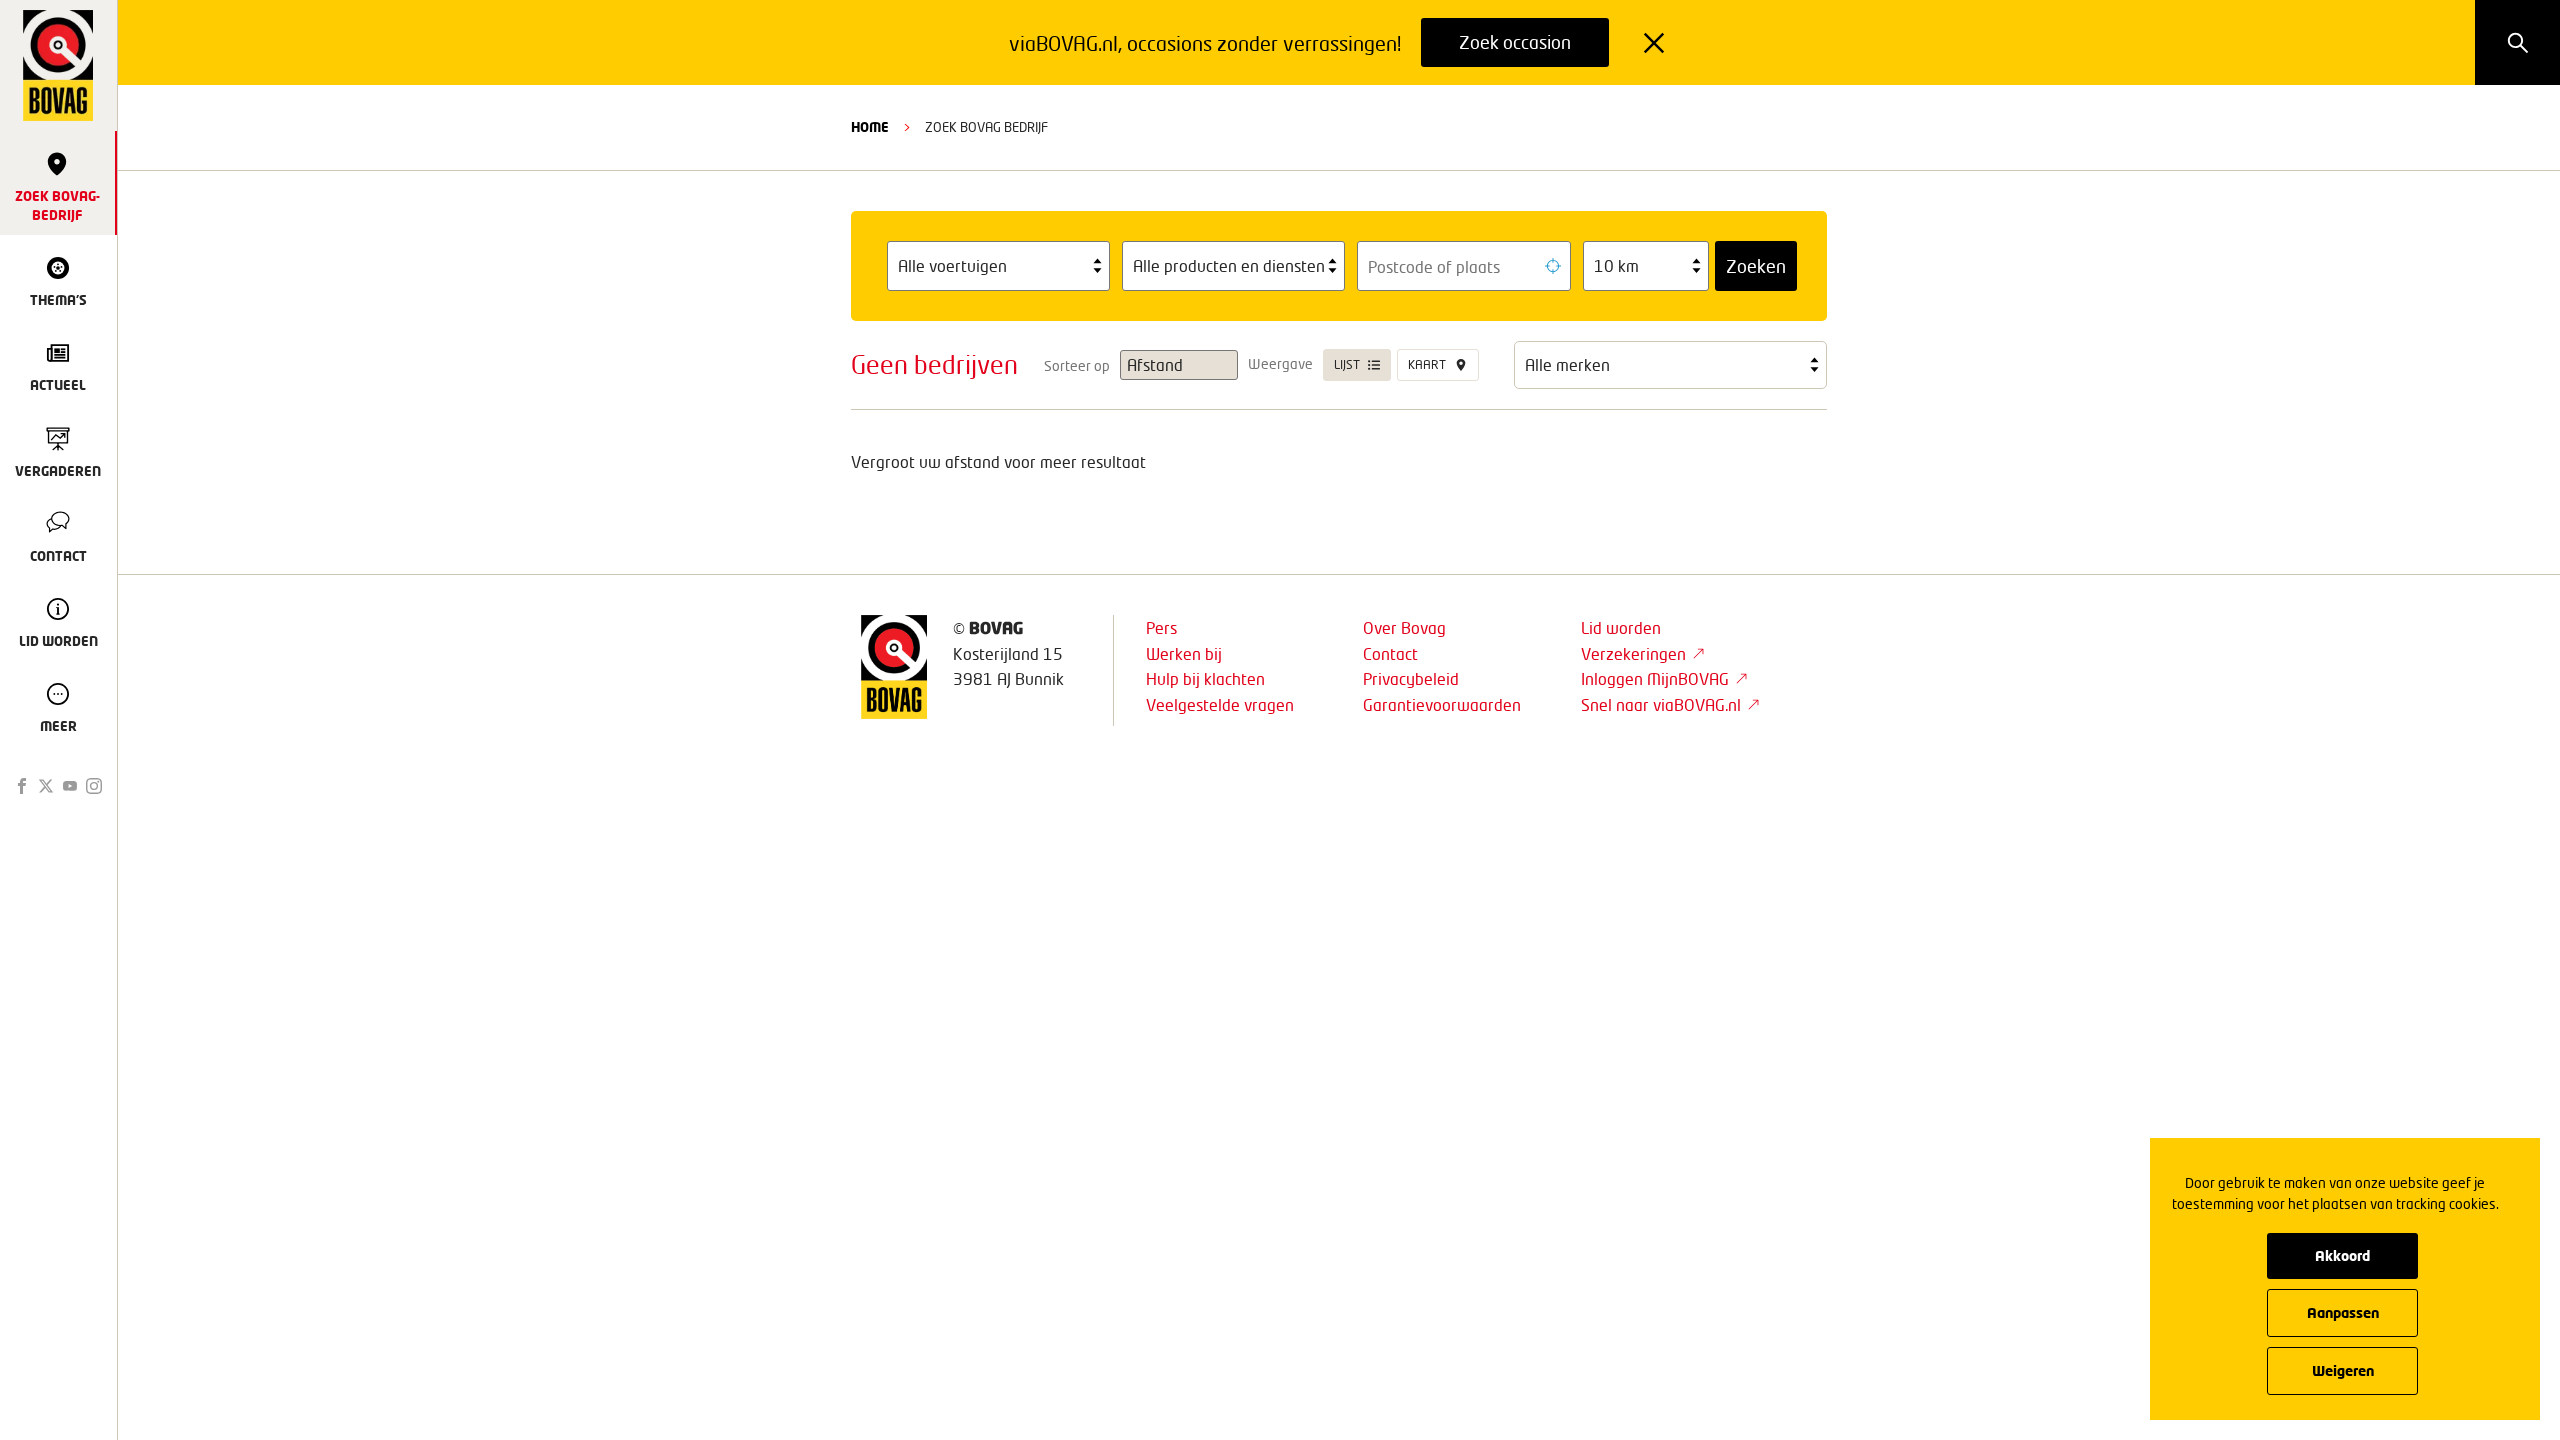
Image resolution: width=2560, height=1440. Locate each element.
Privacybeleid (1411, 678)
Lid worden (1621, 627)
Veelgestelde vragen (1220, 704)
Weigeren (2343, 1370)
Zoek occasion (1515, 42)
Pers (1161, 627)
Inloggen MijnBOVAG (1655, 678)
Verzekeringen (1633, 653)
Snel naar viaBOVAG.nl (1661, 704)
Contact (1390, 653)
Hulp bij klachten (1205, 678)
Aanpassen (2343, 1312)
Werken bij (1184, 653)
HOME (870, 127)
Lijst (1347, 364)
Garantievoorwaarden (1442, 704)
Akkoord (2342, 1255)
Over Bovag (1404, 627)
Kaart (1427, 364)
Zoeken (1756, 266)
